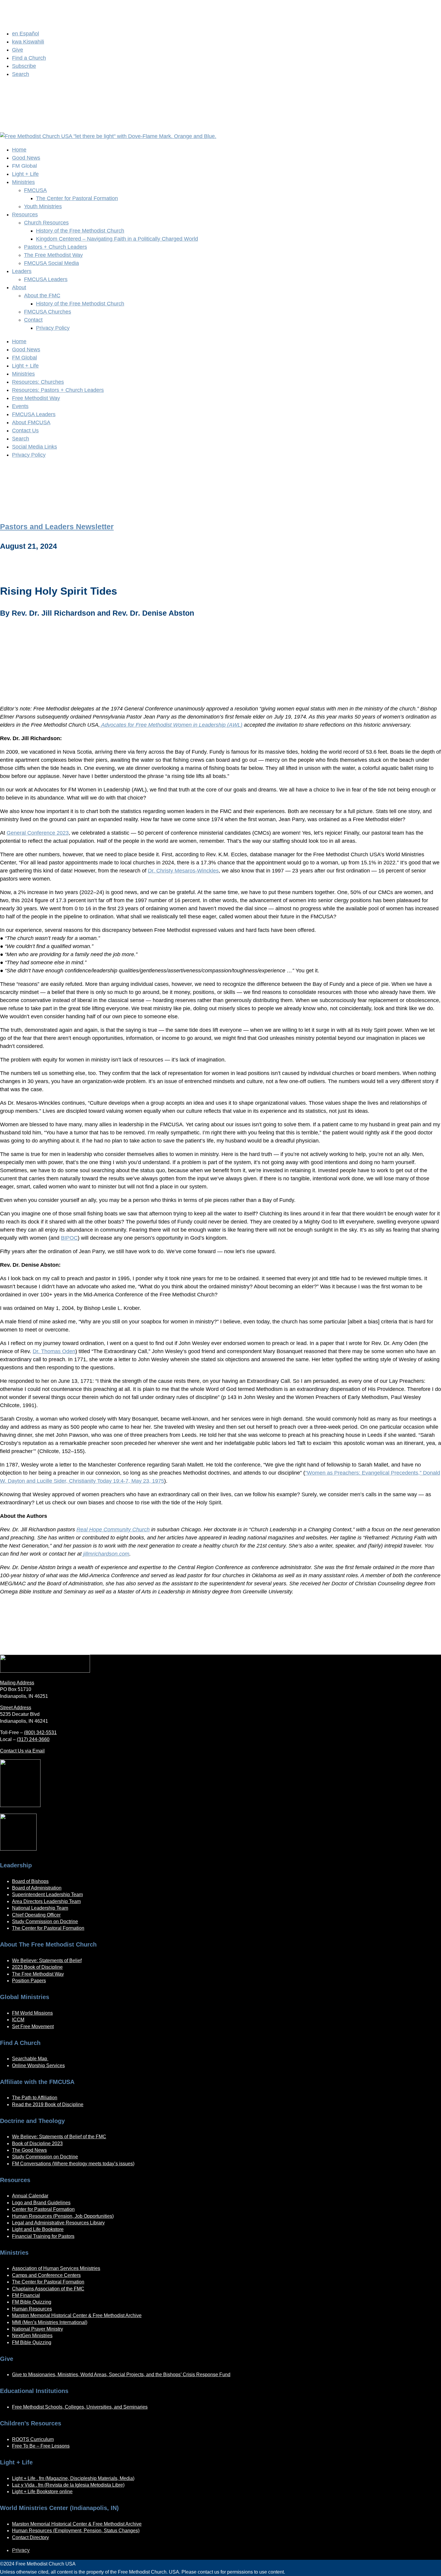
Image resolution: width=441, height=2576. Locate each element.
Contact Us (25, 431)
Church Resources (46, 223)
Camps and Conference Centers (46, 2275)
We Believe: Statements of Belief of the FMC (59, 2137)
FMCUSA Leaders (46, 279)
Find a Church (29, 58)
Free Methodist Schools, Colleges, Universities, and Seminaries (80, 2407)
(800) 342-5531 (40, 1732)
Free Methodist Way (36, 398)
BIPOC (69, 1238)
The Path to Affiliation (35, 2098)
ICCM (18, 2020)
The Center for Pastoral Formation (77, 198)
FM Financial (26, 2295)
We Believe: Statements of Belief (47, 1961)
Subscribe (24, 66)
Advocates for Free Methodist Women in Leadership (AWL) (171, 725)
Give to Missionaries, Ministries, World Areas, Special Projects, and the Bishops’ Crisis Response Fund (121, 2375)
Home (19, 150)
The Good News (29, 2150)
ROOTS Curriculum (33, 2439)
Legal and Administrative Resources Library (58, 2223)
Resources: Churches (38, 382)
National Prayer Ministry (37, 2329)
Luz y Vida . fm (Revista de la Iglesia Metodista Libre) (68, 2485)
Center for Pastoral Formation (43, 2209)
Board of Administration (37, 1888)
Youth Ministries (43, 206)
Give (18, 50)
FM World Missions (32, 2013)
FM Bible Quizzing (32, 2302)
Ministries (23, 182)
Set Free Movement (33, 2027)
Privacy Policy (53, 328)
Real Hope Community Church (113, 1530)
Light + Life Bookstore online (42, 2492)
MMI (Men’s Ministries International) (50, 2322)
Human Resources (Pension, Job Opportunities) (63, 2216)
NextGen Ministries (32, 2336)
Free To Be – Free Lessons (41, 2446)
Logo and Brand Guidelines (41, 2203)
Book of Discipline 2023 (37, 2144)
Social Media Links (34, 447)
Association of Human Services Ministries (56, 2268)
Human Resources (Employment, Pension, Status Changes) (76, 2531)
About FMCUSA (31, 422)
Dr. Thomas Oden (54, 1351)
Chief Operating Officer (36, 1915)
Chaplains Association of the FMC (48, 2289)
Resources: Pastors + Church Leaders (58, 390)
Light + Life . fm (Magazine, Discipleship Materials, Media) (73, 2478)
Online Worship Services (38, 2066)
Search (21, 74)
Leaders (22, 271)
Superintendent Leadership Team (47, 1894)
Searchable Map (30, 2059)
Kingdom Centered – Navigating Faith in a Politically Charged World (117, 239)
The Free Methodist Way (53, 255)
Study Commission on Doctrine (45, 1921)
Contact (33, 320)
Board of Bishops (30, 1881)
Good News (26, 158)
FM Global (24, 358)
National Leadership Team (40, 1908)
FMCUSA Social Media (51, 263)
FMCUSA (35, 190)
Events (20, 406)
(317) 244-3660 (33, 1739)
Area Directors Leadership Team (46, 1901)
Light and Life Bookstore (38, 2229)
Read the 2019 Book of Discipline (48, 2105)
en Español (25, 34)
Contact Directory (30, 2537)
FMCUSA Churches (48, 312)
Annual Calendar (30, 2196)
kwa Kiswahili (28, 42)
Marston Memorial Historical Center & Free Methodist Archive (77, 2315)
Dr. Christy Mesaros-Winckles (183, 871)
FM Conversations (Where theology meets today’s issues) (73, 2164)
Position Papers (29, 1981)
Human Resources (32, 2309)
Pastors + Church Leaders (55, 247)
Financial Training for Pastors (43, 2236)
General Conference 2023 (38, 833)
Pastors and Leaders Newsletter (57, 527)
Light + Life (25, 174)
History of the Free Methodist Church (80, 231)
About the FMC (42, 296)
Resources (25, 215)
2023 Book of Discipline (37, 1967)
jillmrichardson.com (106, 1554)
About (19, 287)
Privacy (21, 2550)
